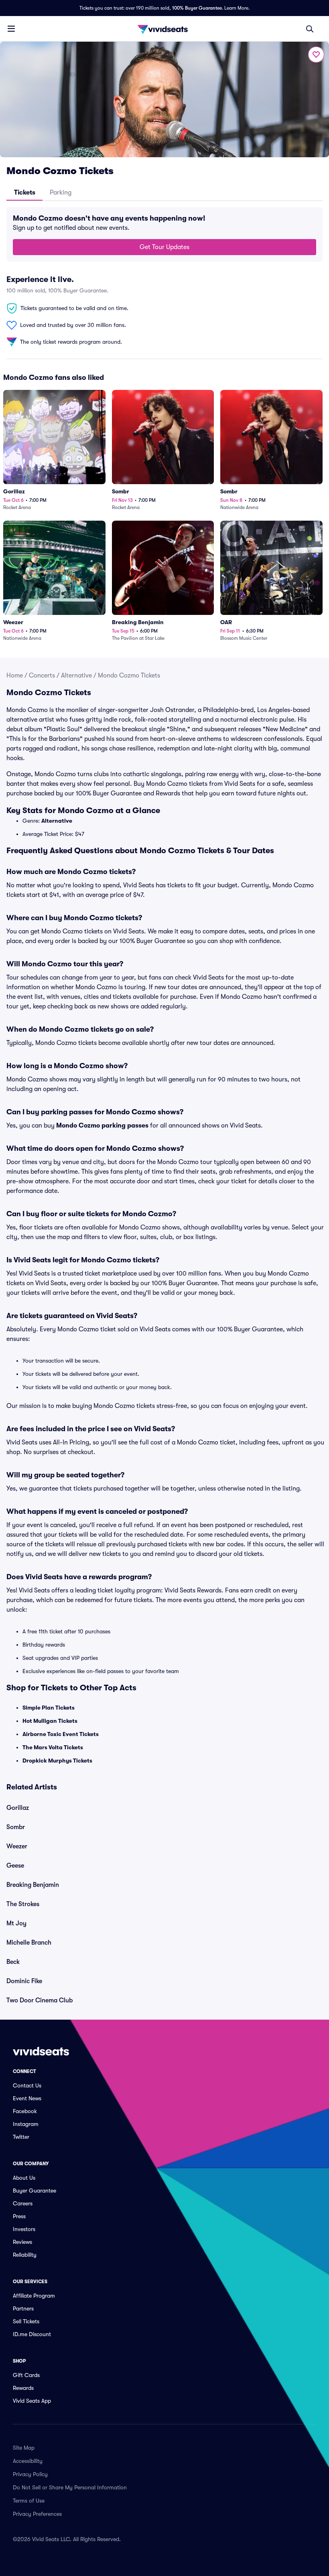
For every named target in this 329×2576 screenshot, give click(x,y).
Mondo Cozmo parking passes (102, 1126)
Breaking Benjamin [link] (33, 1885)
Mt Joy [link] (16, 1923)
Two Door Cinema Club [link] (40, 2000)
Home (15, 675)
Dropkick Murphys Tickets (57, 1761)
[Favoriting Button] (316, 55)
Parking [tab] (61, 193)
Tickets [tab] (25, 193)
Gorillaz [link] (18, 1808)
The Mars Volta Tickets (53, 1747)
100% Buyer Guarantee (197, 8)
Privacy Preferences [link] (37, 2514)
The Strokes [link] (23, 1904)
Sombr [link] (16, 1827)
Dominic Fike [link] (24, 1981)
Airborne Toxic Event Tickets (61, 1734)
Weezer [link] (17, 1846)
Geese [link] (15, 1866)
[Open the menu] (11, 28)
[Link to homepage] (164, 29)
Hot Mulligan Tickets (50, 1721)
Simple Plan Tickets (49, 1708)
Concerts (42, 675)
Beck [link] (13, 1962)
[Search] (310, 29)
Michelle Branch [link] (29, 1943)
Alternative (76, 675)
